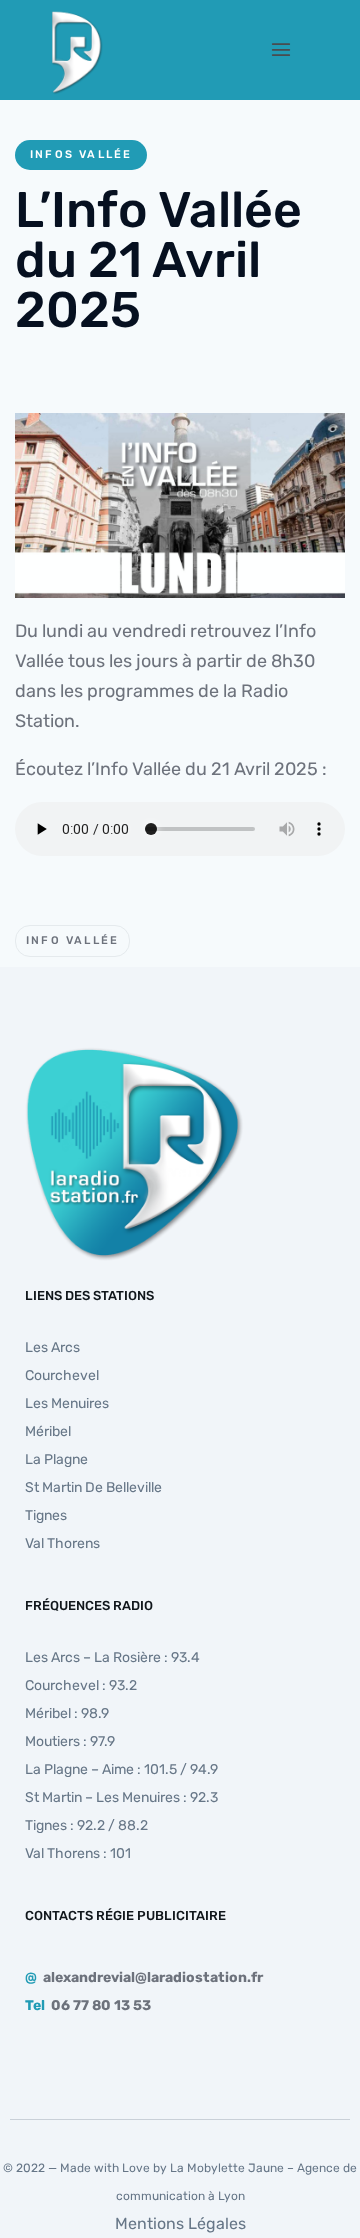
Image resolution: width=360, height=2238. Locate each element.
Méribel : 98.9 (67, 1713)
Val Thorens (62, 1543)
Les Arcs (52, 1347)
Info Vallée (72, 940)
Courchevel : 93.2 (81, 1685)
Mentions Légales (180, 2223)
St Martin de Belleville (93, 1487)
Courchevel (62, 1375)
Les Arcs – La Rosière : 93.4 (112, 1657)
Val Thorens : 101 (78, 1853)
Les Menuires (67, 1403)
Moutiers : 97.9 (70, 1741)
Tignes (46, 1515)
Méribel (48, 1431)
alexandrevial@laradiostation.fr (153, 1977)
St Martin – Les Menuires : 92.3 (121, 1797)
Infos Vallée (81, 154)
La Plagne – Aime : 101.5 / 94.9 (121, 1769)
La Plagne (56, 1459)
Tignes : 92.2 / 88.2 (86, 1825)
